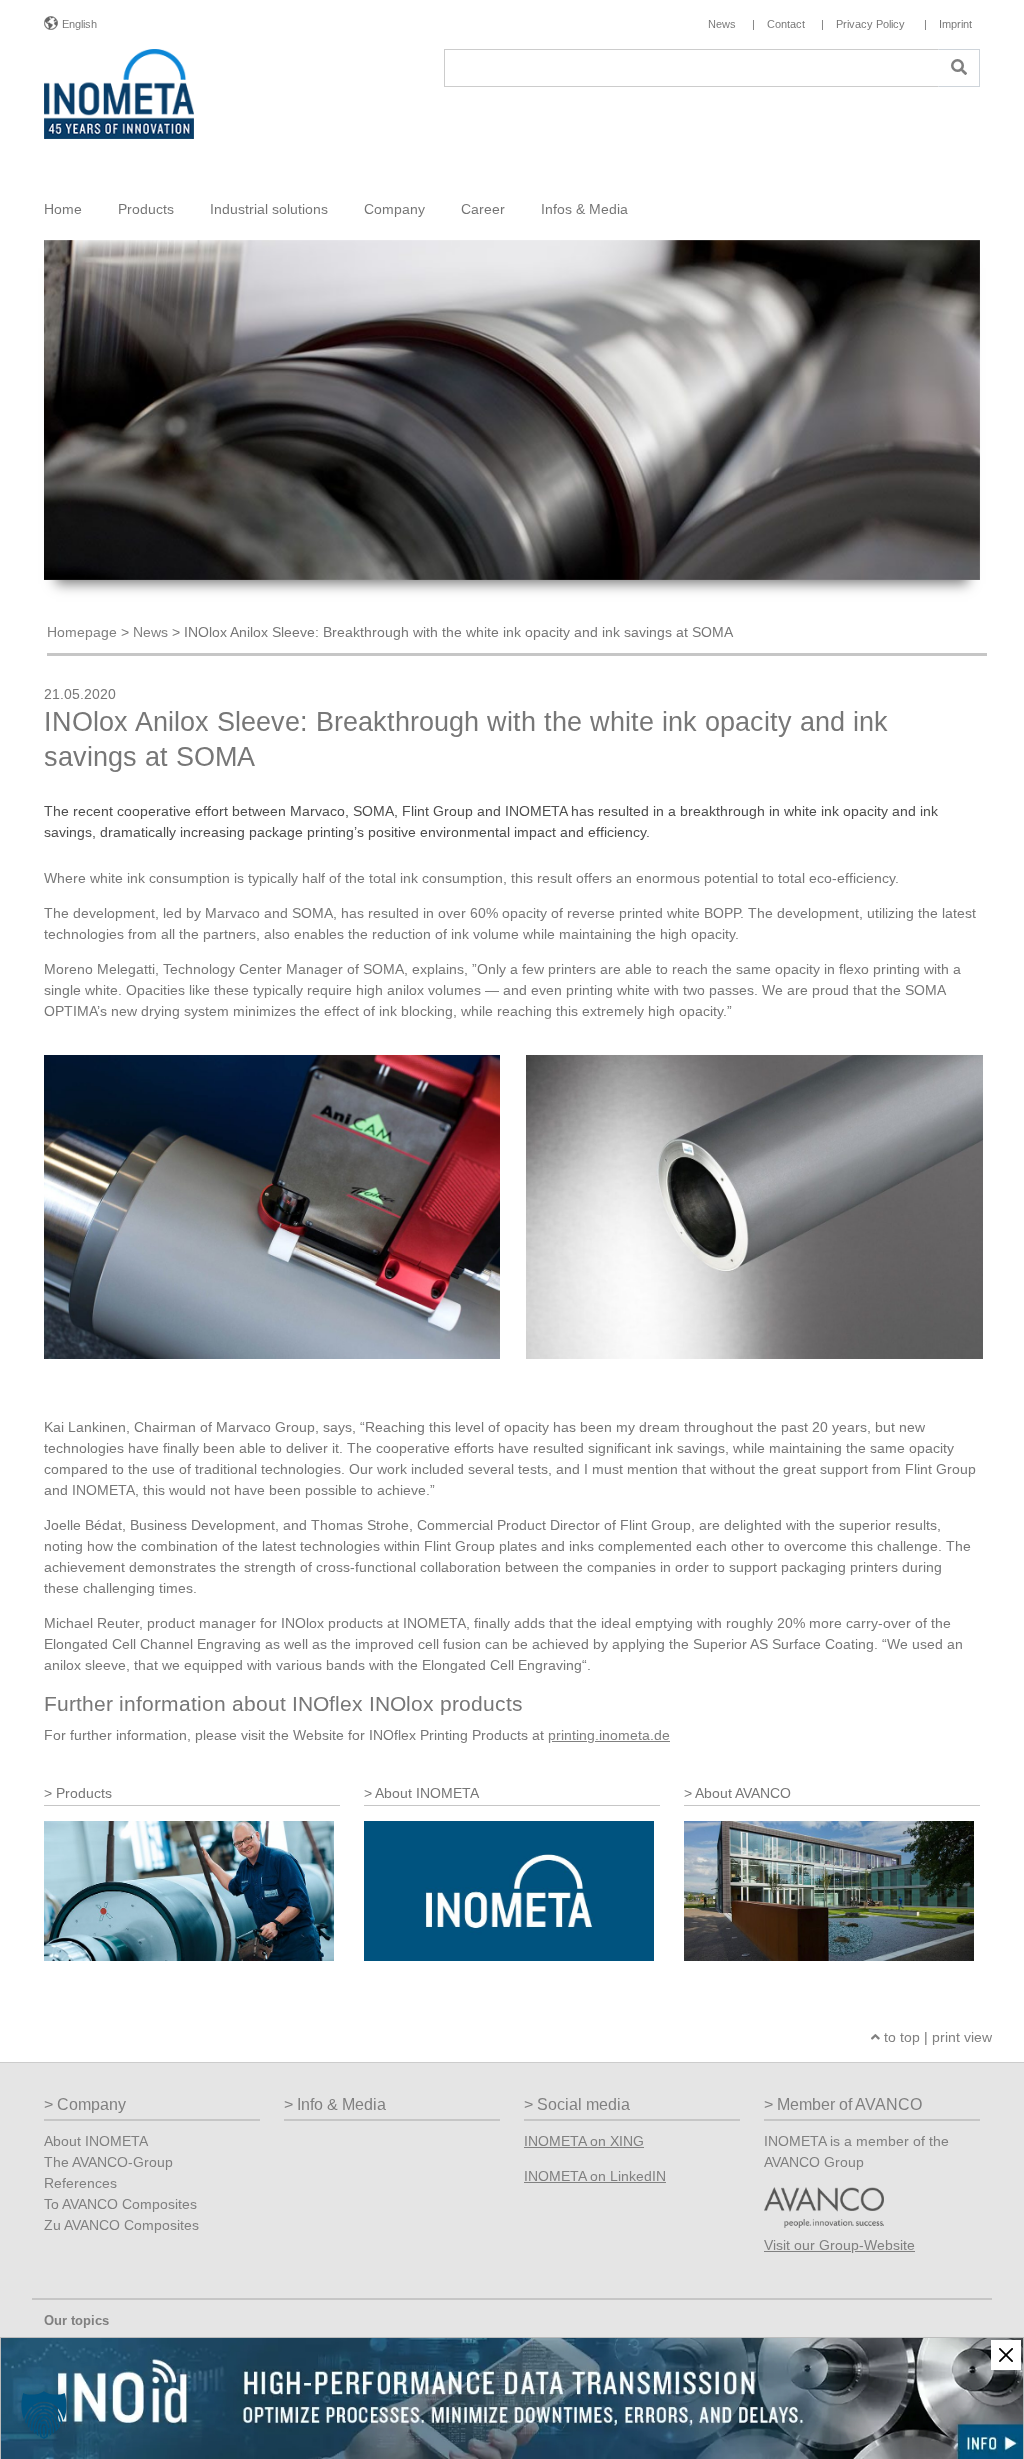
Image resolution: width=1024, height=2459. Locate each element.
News (150, 632)
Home (63, 209)
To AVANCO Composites (120, 2204)
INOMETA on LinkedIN (595, 2176)
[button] (44, 2415)
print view (962, 2037)
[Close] (1006, 2355)
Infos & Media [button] (584, 209)
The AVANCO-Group (108, 2162)
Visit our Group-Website (839, 2245)
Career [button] (483, 209)
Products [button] (146, 209)
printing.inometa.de (609, 1735)
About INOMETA (96, 2141)
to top (900, 2037)
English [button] (79, 24)
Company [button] (394, 209)
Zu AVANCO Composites (121, 2225)
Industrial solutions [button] (269, 209)
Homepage (82, 632)
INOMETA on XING (584, 2141)
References (80, 2183)
